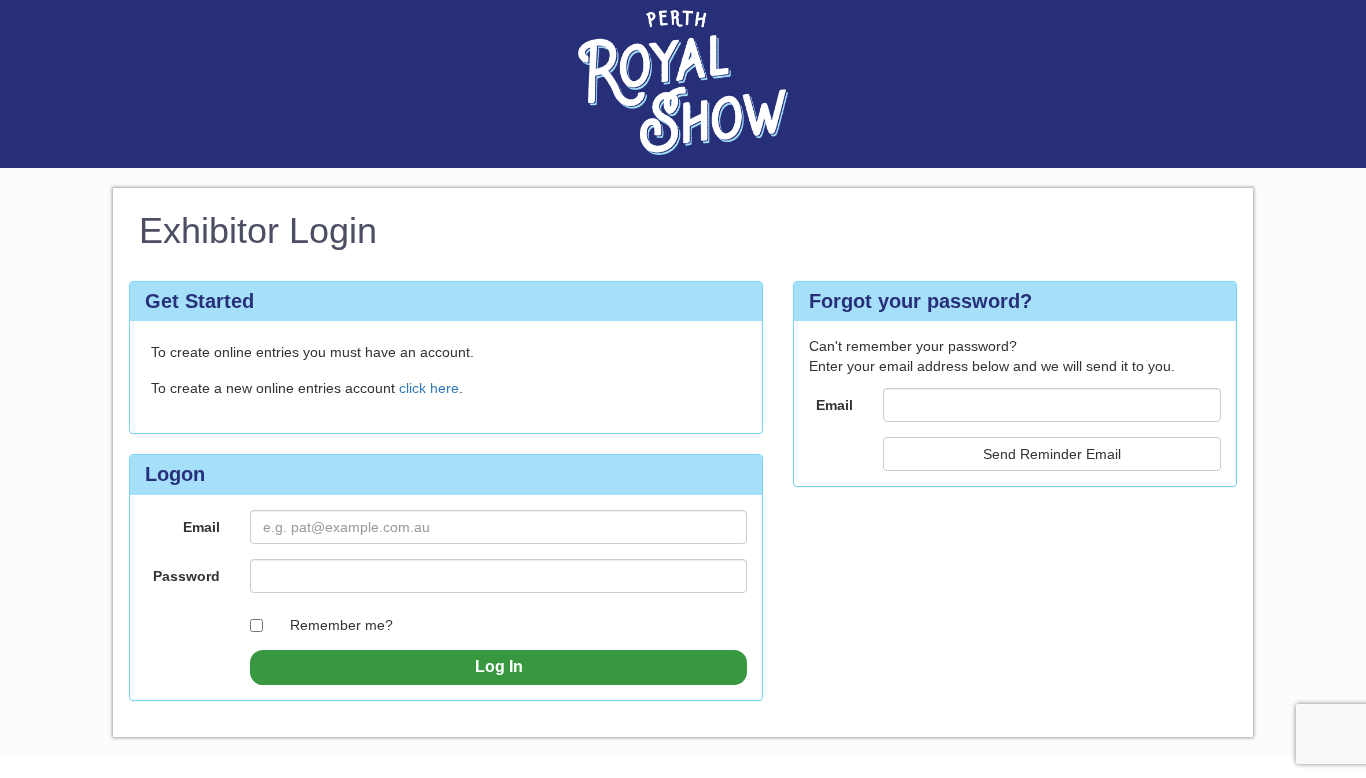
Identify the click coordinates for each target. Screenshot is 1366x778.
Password (186, 576)
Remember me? (341, 625)
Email (201, 527)
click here (429, 388)
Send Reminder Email (1052, 454)
